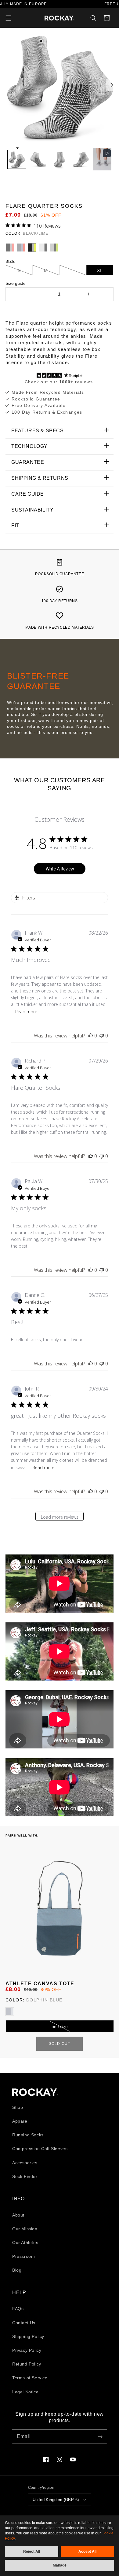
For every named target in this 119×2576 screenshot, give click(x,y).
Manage (60, 2565)
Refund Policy (27, 2364)
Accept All (87, 2552)
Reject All (32, 2552)
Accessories (25, 2163)
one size (60, 2027)
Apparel (20, 2121)
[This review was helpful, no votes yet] (91, 1036)
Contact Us (24, 2323)
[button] (9, 18)
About (18, 2215)
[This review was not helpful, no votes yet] (102, 1036)
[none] (17, 159)
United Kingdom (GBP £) (56, 2500)
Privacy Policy (27, 2350)
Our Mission (25, 2229)
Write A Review (60, 869)
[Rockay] (60, 18)
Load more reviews (60, 1517)
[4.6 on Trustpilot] (60, 376)
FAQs (18, 2309)
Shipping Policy (28, 2336)
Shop (18, 2107)
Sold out (60, 2044)
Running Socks (28, 2135)
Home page (35, 2092)
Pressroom (23, 2256)
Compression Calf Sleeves (40, 2149)
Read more (26, 1012)
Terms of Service (30, 2378)
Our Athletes (25, 2243)
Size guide (16, 283)
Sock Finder (25, 2176)
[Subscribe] (100, 2436)
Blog (17, 2270)
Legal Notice (25, 2392)
